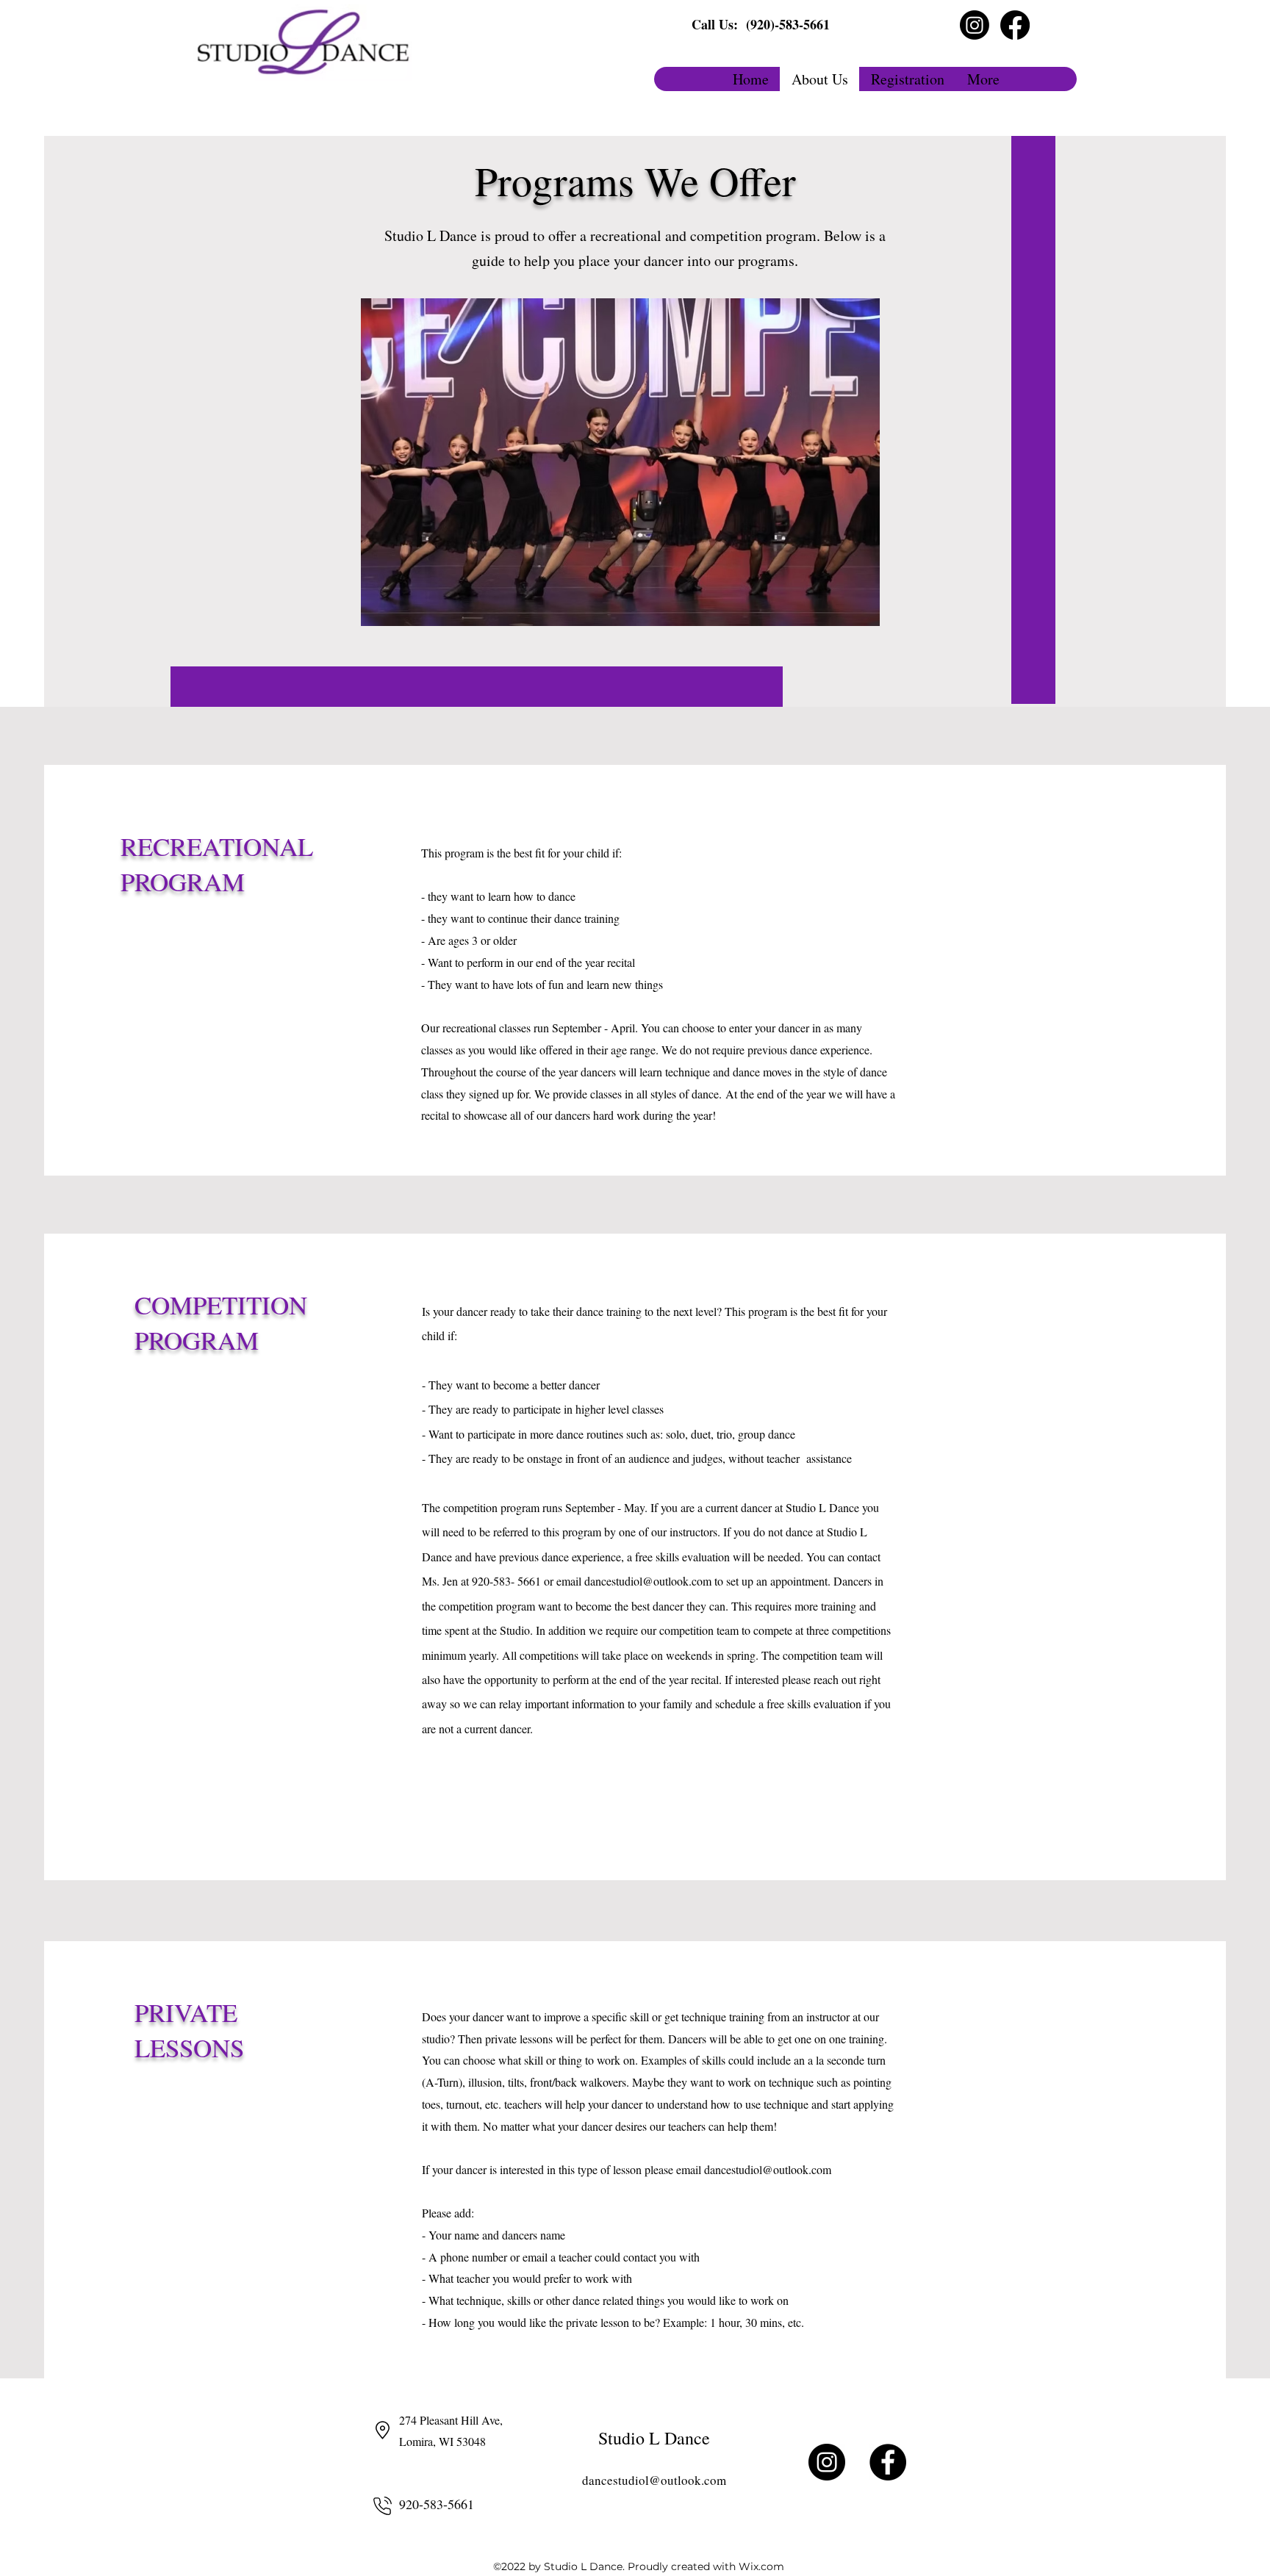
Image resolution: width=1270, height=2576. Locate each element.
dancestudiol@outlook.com (648, 1581)
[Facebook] (1015, 25)
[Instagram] (975, 25)
